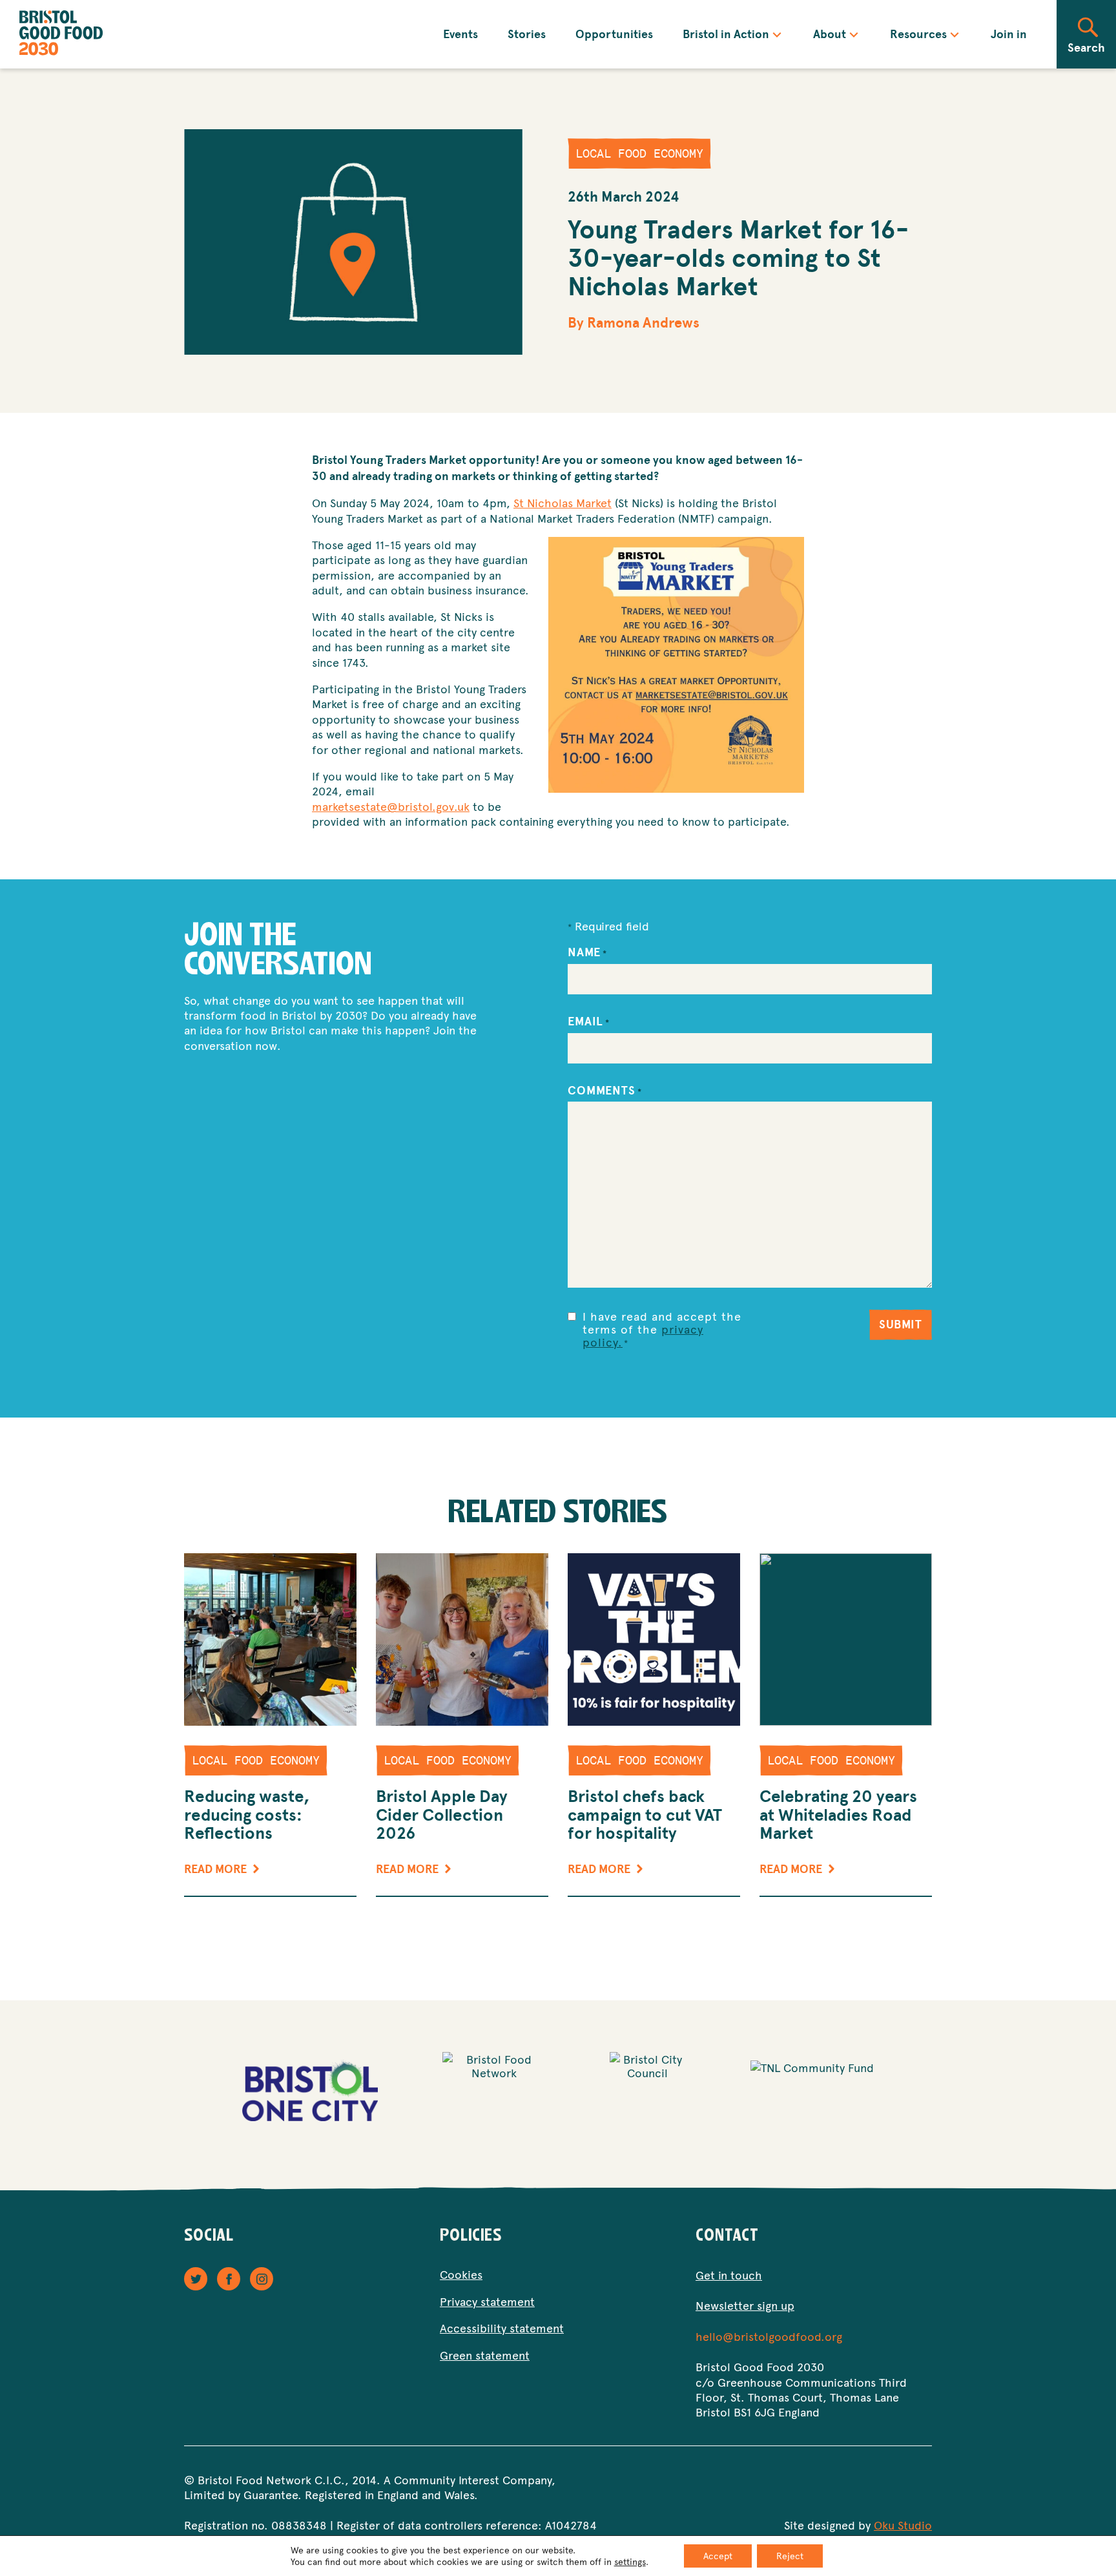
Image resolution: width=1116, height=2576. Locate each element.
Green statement (485, 2355)
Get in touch (729, 2275)
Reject (790, 2556)
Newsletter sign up (745, 2305)
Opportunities (614, 34)
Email (589, 1021)
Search (1086, 47)
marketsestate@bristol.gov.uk (391, 806)
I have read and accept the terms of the (662, 1329)
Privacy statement (487, 2301)
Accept (718, 2556)
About (830, 34)
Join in (1009, 34)
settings (630, 2562)
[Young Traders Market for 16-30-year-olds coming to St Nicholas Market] (353, 242)
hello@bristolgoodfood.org (769, 2336)
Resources (918, 34)
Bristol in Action (726, 34)
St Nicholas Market (563, 502)
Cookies (461, 2274)
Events (460, 34)
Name (587, 952)
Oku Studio (903, 2525)
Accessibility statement (502, 2328)
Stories (527, 34)
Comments (605, 1091)
